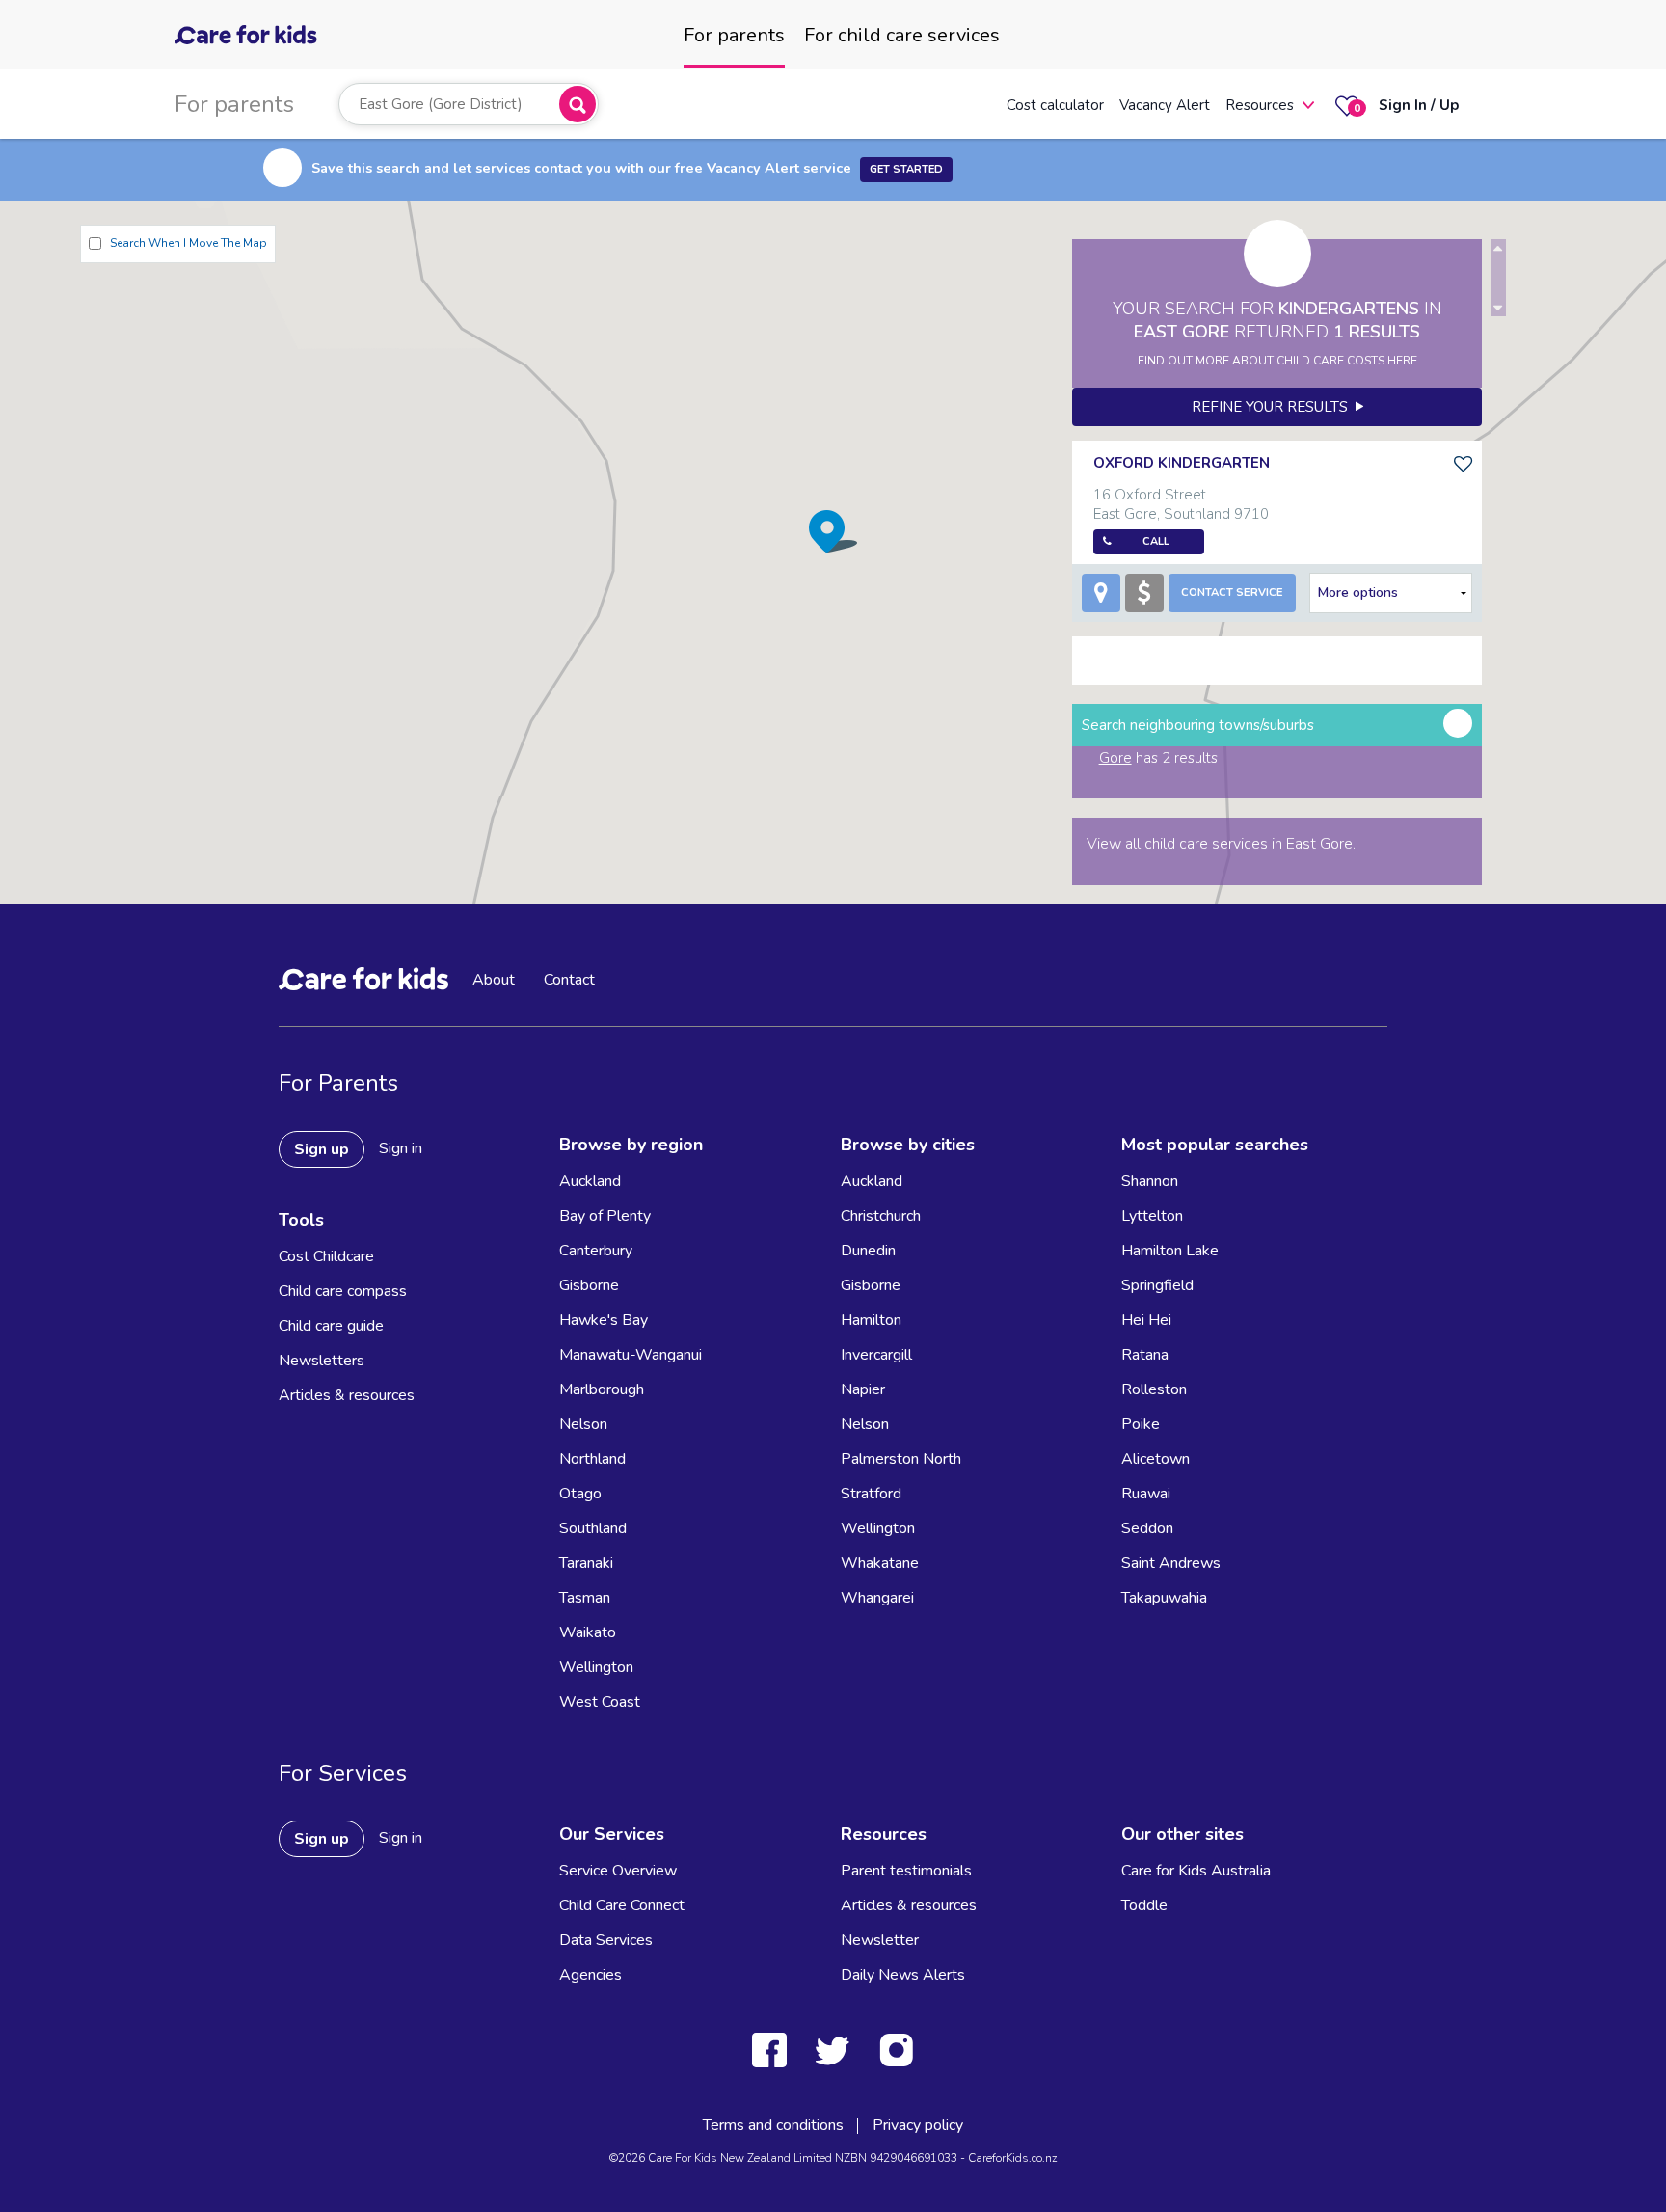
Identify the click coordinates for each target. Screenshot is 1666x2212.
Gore (1115, 758)
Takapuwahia (1164, 1598)
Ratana (1145, 1355)
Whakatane (880, 1563)
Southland (593, 1528)
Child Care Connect (622, 1905)
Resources (1260, 105)
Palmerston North (901, 1459)
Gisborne (589, 1285)
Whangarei (877, 1598)
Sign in (401, 1148)
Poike (1141, 1424)
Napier (863, 1389)
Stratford (871, 1494)
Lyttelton (1152, 1216)
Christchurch (881, 1216)
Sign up (322, 1149)
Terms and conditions (773, 2125)
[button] (833, 531)
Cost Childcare (326, 1256)
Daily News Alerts (903, 1975)
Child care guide (331, 1326)
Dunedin (868, 1251)
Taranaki (586, 1563)
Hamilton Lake (1170, 1251)
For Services (343, 1773)
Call (1156, 541)
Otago (580, 1494)
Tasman (585, 1598)
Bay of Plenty (605, 1216)
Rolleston (1154, 1389)
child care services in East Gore (1249, 844)
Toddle (1144, 1905)
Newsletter (880, 1940)
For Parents (338, 1083)
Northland (592, 1459)
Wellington (596, 1667)
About (494, 980)
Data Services (606, 1940)
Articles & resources (347, 1395)
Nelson (583, 1424)
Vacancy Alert (1165, 105)
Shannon (1150, 1181)
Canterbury (596, 1251)
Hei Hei (1146, 1320)
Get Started (906, 169)
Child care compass (343, 1291)
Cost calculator (1055, 105)
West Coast (600, 1702)
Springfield (1157, 1285)
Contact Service (1232, 593)
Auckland (590, 1181)
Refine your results (1274, 407)
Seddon (1147, 1528)
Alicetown (1155, 1459)
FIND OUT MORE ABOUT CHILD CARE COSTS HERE (1277, 361)
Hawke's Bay (604, 1320)
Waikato (588, 1632)
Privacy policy (918, 2125)
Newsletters (322, 1361)
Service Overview (618, 1871)
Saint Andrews (1171, 1563)
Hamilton (871, 1320)
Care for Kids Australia (1196, 1871)
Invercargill (876, 1355)
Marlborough (602, 1389)
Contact (569, 980)
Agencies (591, 1975)
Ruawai (1146, 1494)
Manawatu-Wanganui (631, 1355)
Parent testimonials (906, 1871)
